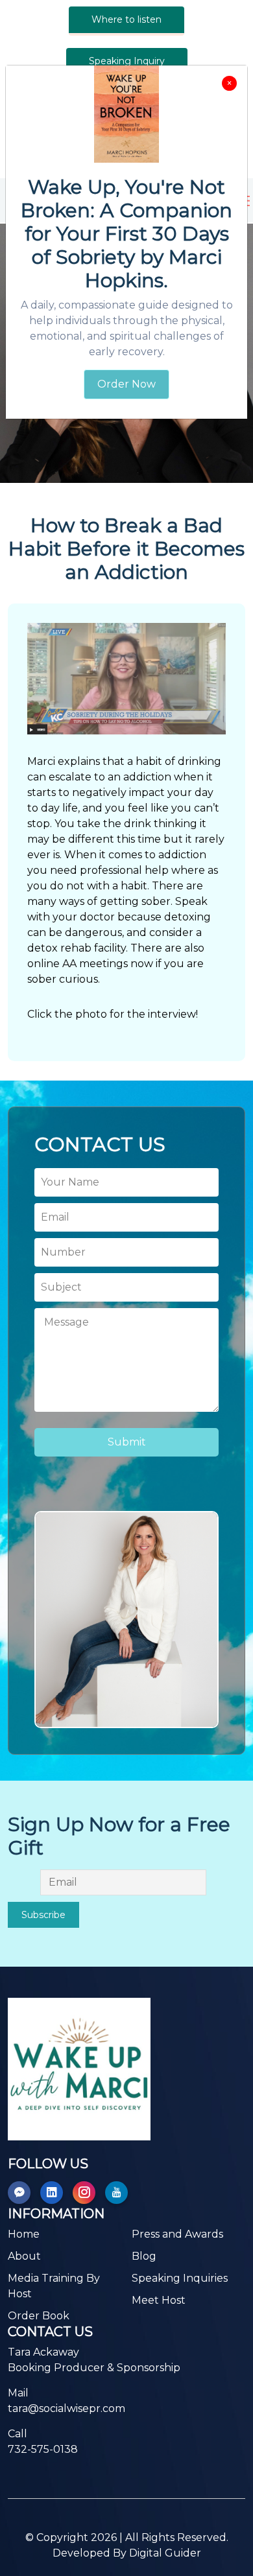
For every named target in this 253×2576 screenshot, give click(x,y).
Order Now (126, 384)
